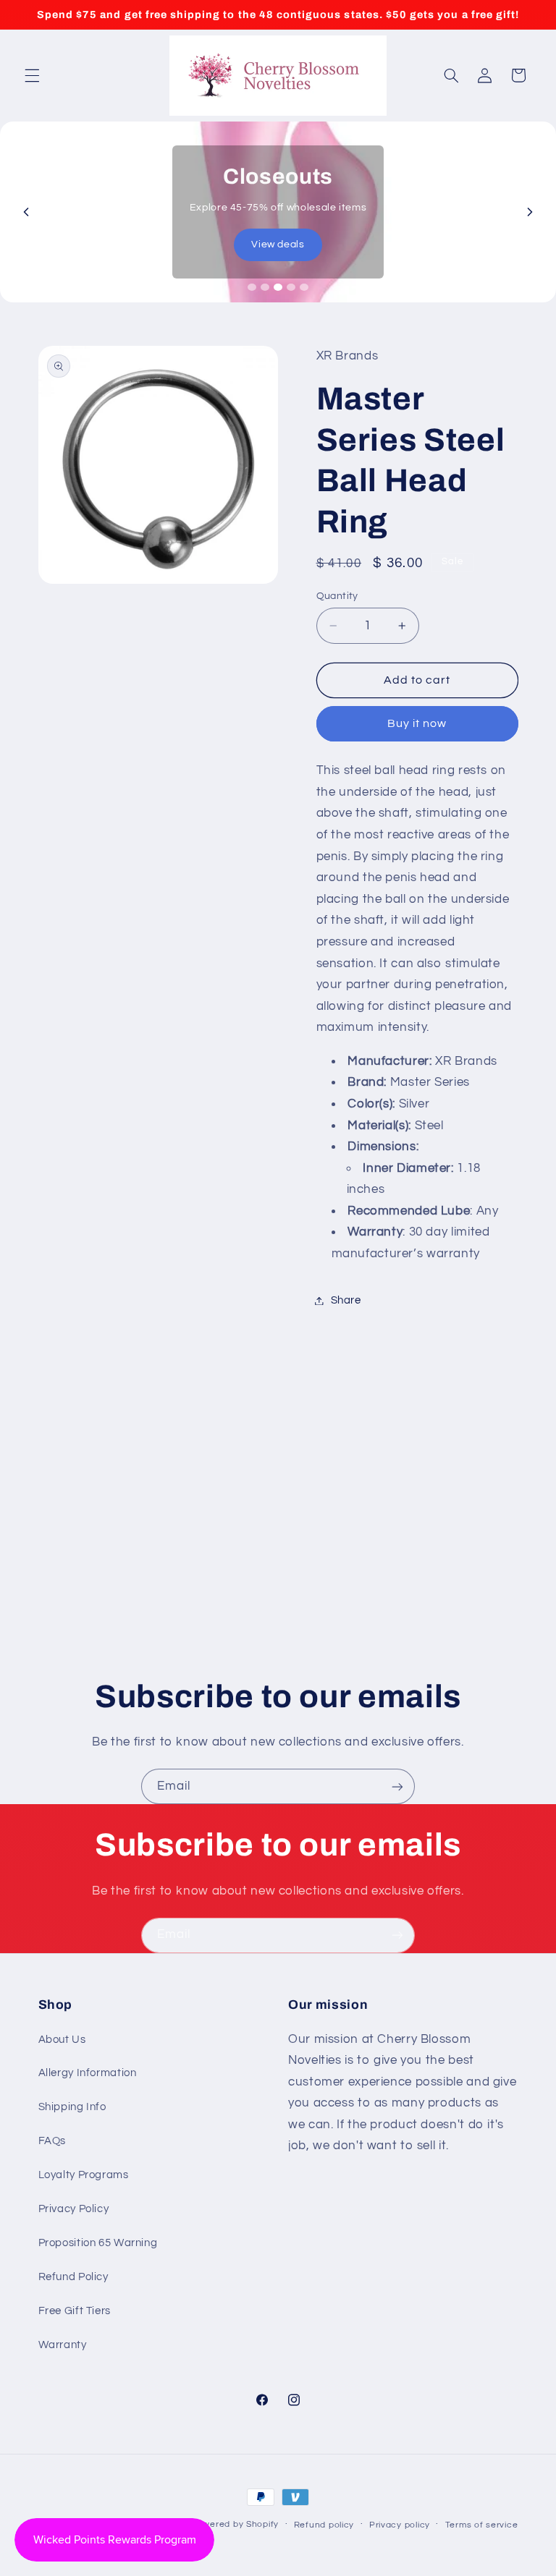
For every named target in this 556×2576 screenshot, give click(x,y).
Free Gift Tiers (75, 2311)
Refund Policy (73, 2277)
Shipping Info (72, 2107)
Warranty (63, 2345)
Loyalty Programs (84, 2175)
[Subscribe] (397, 1786)
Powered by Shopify (235, 2524)
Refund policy (324, 2525)
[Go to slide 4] (291, 287)
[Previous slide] (26, 212)
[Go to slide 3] (278, 287)
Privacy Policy (74, 2209)
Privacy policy (400, 2525)
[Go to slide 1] (252, 287)
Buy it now (417, 723)
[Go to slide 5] (304, 287)
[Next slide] (530, 212)
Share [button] (346, 1300)
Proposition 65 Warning (98, 2243)
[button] (32, 75)
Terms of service (482, 2525)
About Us (62, 2040)
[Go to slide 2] (265, 287)
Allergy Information (88, 2073)
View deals (278, 245)
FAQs (52, 2141)
